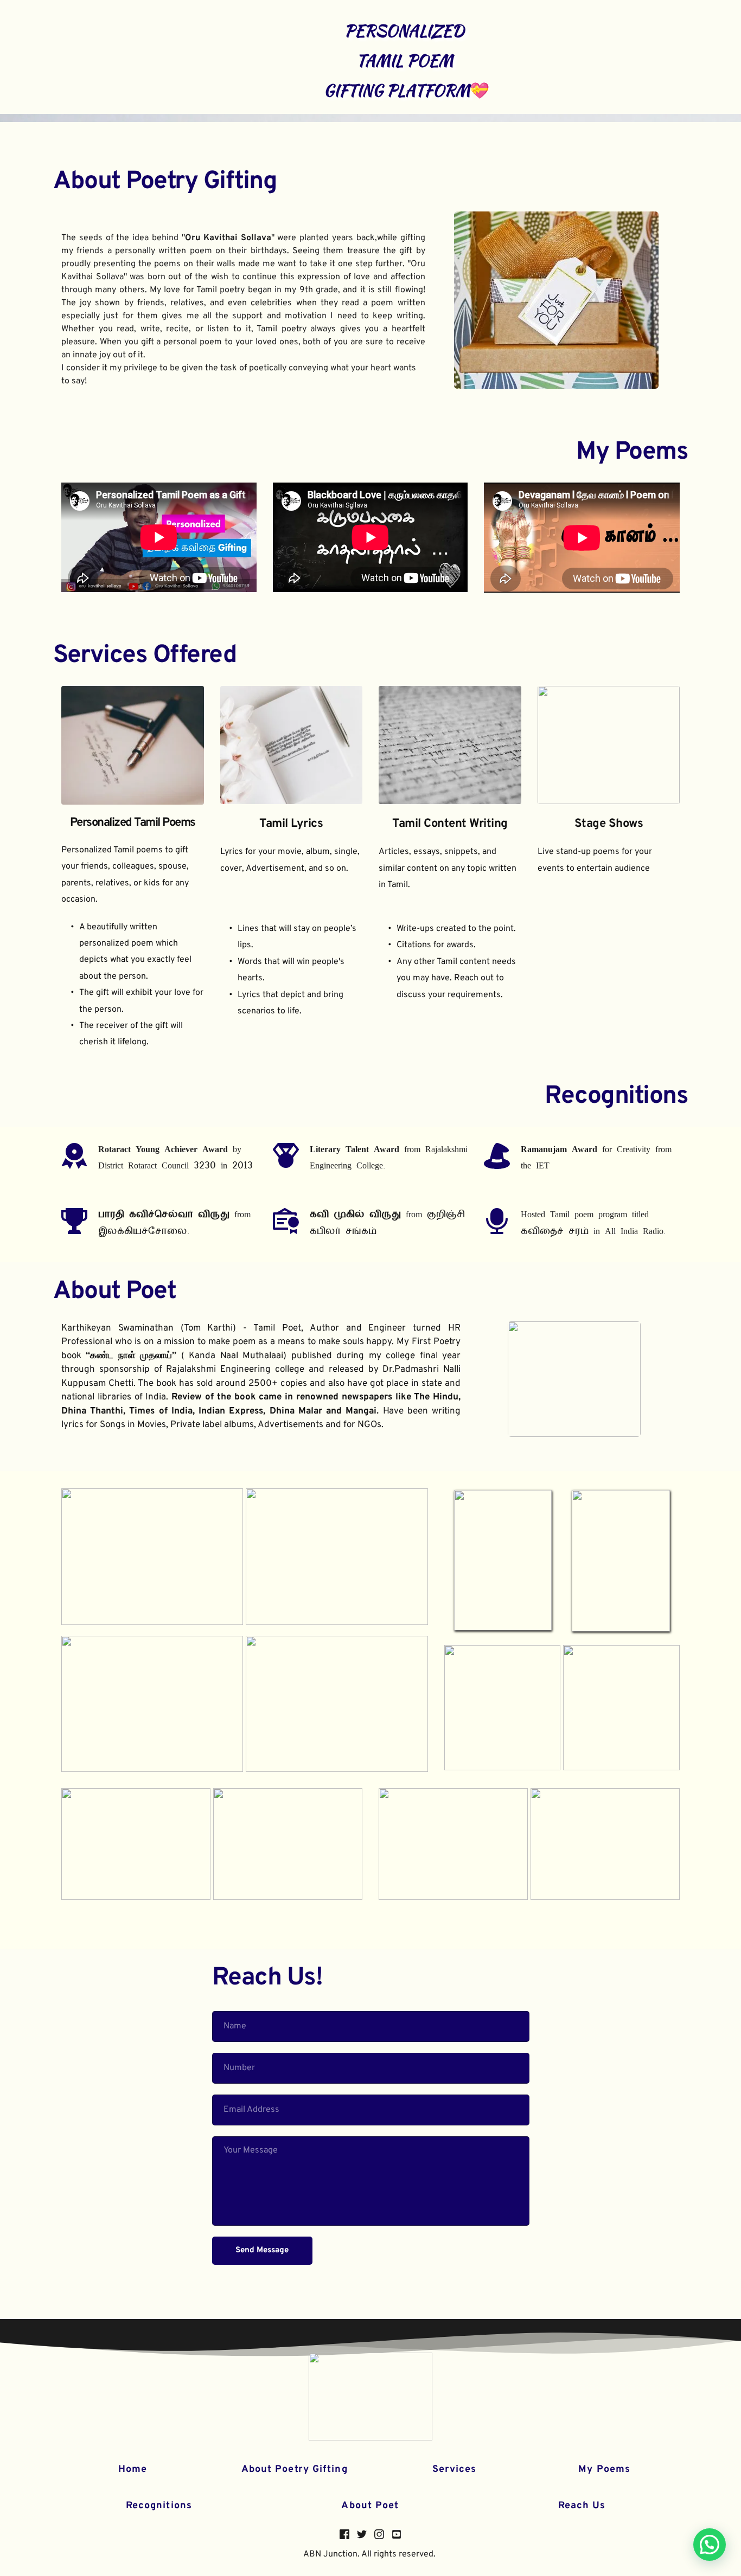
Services (455, 2469)
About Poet (114, 1292)
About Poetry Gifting (165, 182)
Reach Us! (267, 1978)
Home (133, 2469)
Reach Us (582, 2506)
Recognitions (159, 2506)
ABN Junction (330, 2554)
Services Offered (145, 656)
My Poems (632, 452)
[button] (710, 2545)
